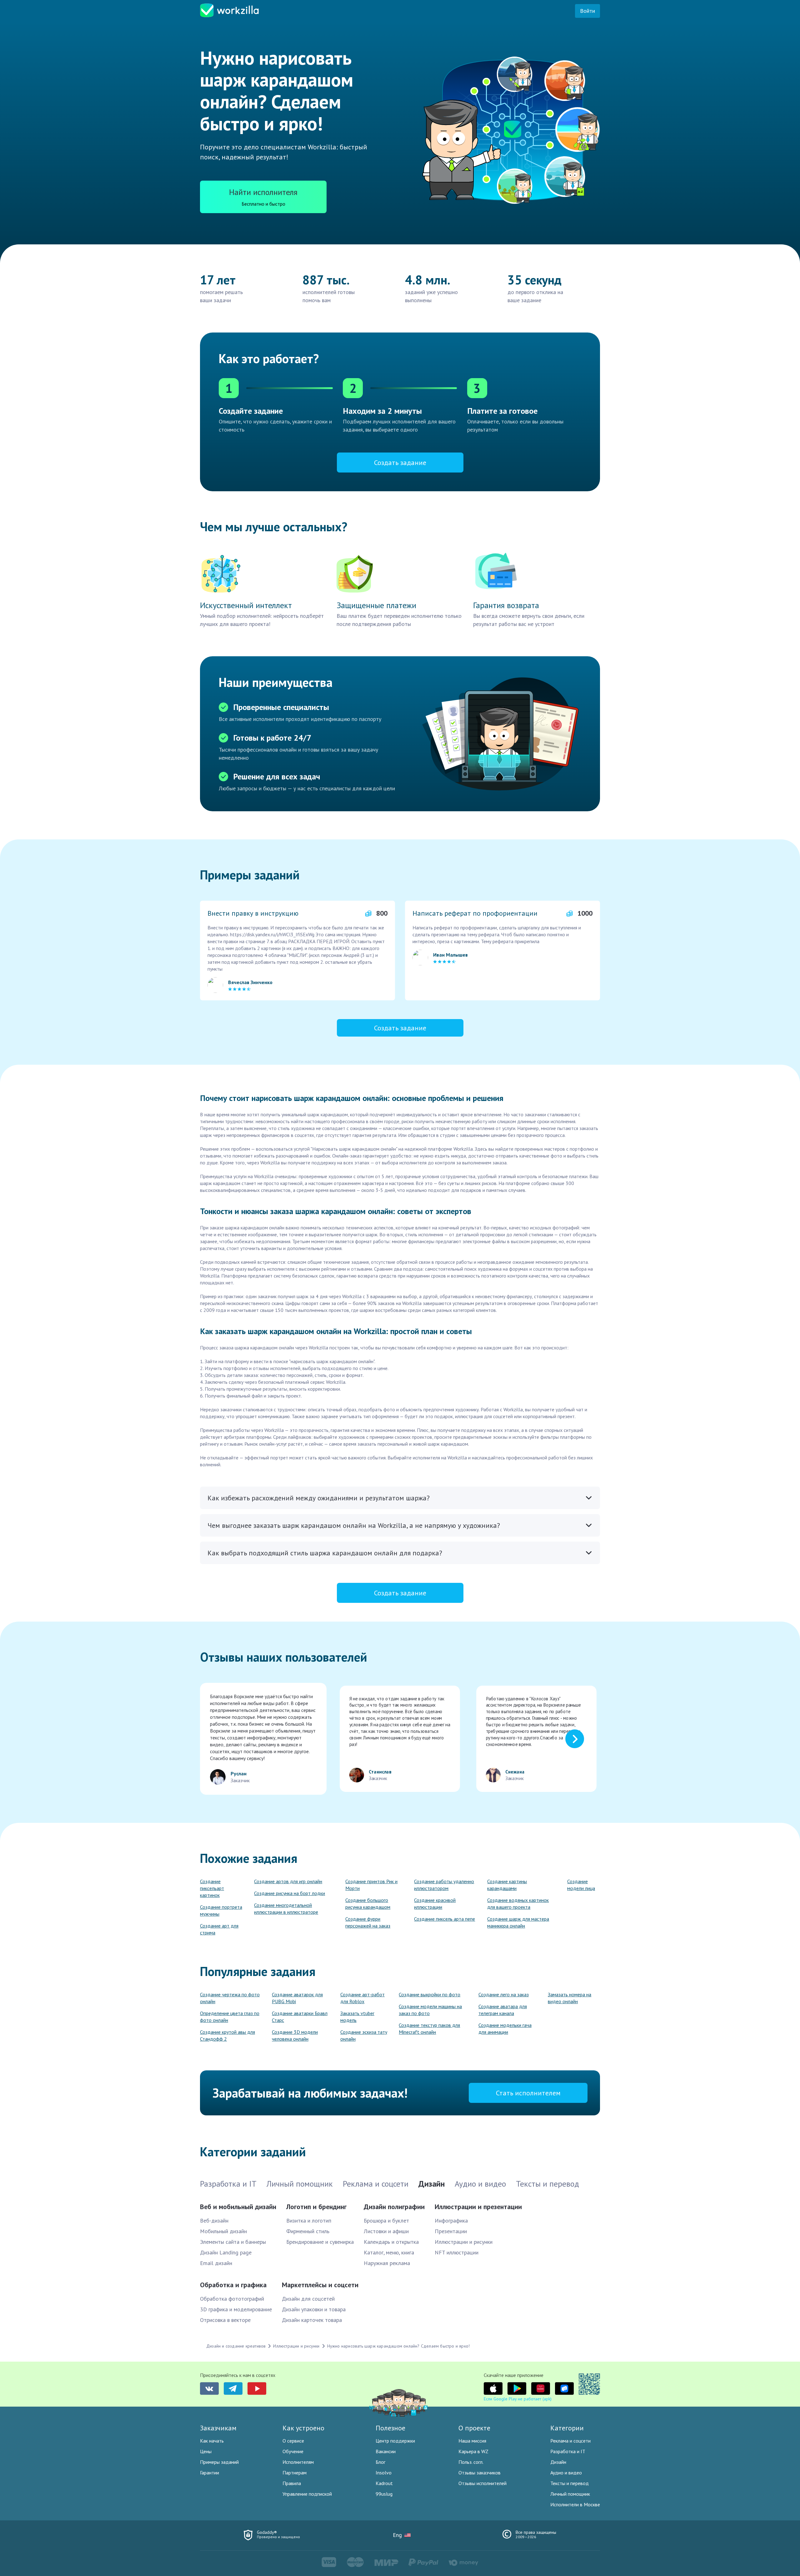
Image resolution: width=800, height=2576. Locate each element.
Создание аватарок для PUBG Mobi (297, 1998)
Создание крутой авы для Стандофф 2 (227, 2035)
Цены (206, 2451)
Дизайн (558, 2462)
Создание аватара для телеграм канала (503, 2010)
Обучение (293, 2451)
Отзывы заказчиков (480, 2473)
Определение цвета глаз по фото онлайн (230, 2017)
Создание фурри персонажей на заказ (368, 1922)
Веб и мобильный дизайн (238, 2207)
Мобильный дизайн (223, 2231)
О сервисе (293, 2441)
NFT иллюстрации (457, 2252)
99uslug (384, 2494)
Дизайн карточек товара (312, 2320)
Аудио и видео (566, 2473)
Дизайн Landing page (226, 2252)
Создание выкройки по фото (430, 1994)
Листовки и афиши (386, 2231)
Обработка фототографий (232, 2299)
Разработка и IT (568, 2451)
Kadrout (384, 2483)
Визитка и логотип (309, 2221)
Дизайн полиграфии (394, 2207)
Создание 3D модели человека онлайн (295, 2035)
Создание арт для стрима (219, 1929)
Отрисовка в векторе (225, 2320)
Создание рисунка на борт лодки (290, 1893)
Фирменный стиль (308, 2231)
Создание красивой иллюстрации (435, 1903)
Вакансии (386, 2451)
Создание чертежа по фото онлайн (230, 1998)
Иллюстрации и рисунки (464, 2242)
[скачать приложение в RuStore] (564, 2388)
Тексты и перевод (570, 2483)
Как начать (212, 2441)
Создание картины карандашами (507, 1885)
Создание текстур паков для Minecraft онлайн (429, 2028)
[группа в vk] (209, 2388)
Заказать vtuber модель (357, 2017)
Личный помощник (570, 2494)
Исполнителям (298, 2462)
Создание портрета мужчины (221, 1910)
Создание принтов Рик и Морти (371, 1885)
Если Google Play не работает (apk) (518, 2399)
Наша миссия (472, 2441)
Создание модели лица (581, 1885)
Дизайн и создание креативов (236, 2346)
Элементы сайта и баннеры (233, 2242)
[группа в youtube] (257, 2388)
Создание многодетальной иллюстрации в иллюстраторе (286, 1908)
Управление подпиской (307, 2494)
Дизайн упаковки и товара (314, 2309)
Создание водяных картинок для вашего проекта (518, 1903)
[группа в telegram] (233, 2388)
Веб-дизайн (214, 2221)
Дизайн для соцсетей (308, 2299)
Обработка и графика (233, 2285)
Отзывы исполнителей (482, 2483)
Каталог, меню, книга (389, 2252)
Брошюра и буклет (386, 2221)
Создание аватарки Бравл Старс (300, 2017)
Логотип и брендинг (316, 2207)
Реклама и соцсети (570, 2441)
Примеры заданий (219, 2462)
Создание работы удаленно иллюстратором (444, 1885)
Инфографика (451, 2221)
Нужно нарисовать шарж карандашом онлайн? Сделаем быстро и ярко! (399, 2346)
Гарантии (210, 2473)
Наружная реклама (387, 2263)
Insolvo (384, 2473)
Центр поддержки (395, 2441)
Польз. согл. (471, 2462)
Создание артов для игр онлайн (288, 1881)
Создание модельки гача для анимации (505, 2028)
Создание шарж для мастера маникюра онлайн (518, 1922)
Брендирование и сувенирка (320, 2242)
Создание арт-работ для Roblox (362, 1998)
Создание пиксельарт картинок (212, 1888)
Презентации (451, 2231)
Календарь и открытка (391, 2242)
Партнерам (295, 2473)
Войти (587, 11)
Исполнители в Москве (575, 2504)
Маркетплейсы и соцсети (320, 2285)
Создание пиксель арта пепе (445, 1919)
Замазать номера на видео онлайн (570, 1998)
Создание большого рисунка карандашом (368, 1903)
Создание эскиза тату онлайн (364, 2035)
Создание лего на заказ (504, 1994)
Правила (292, 2483)
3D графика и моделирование (236, 2309)
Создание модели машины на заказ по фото (430, 2010)
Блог (380, 2462)
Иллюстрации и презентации (478, 2207)
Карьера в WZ (473, 2451)
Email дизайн (216, 2263)
